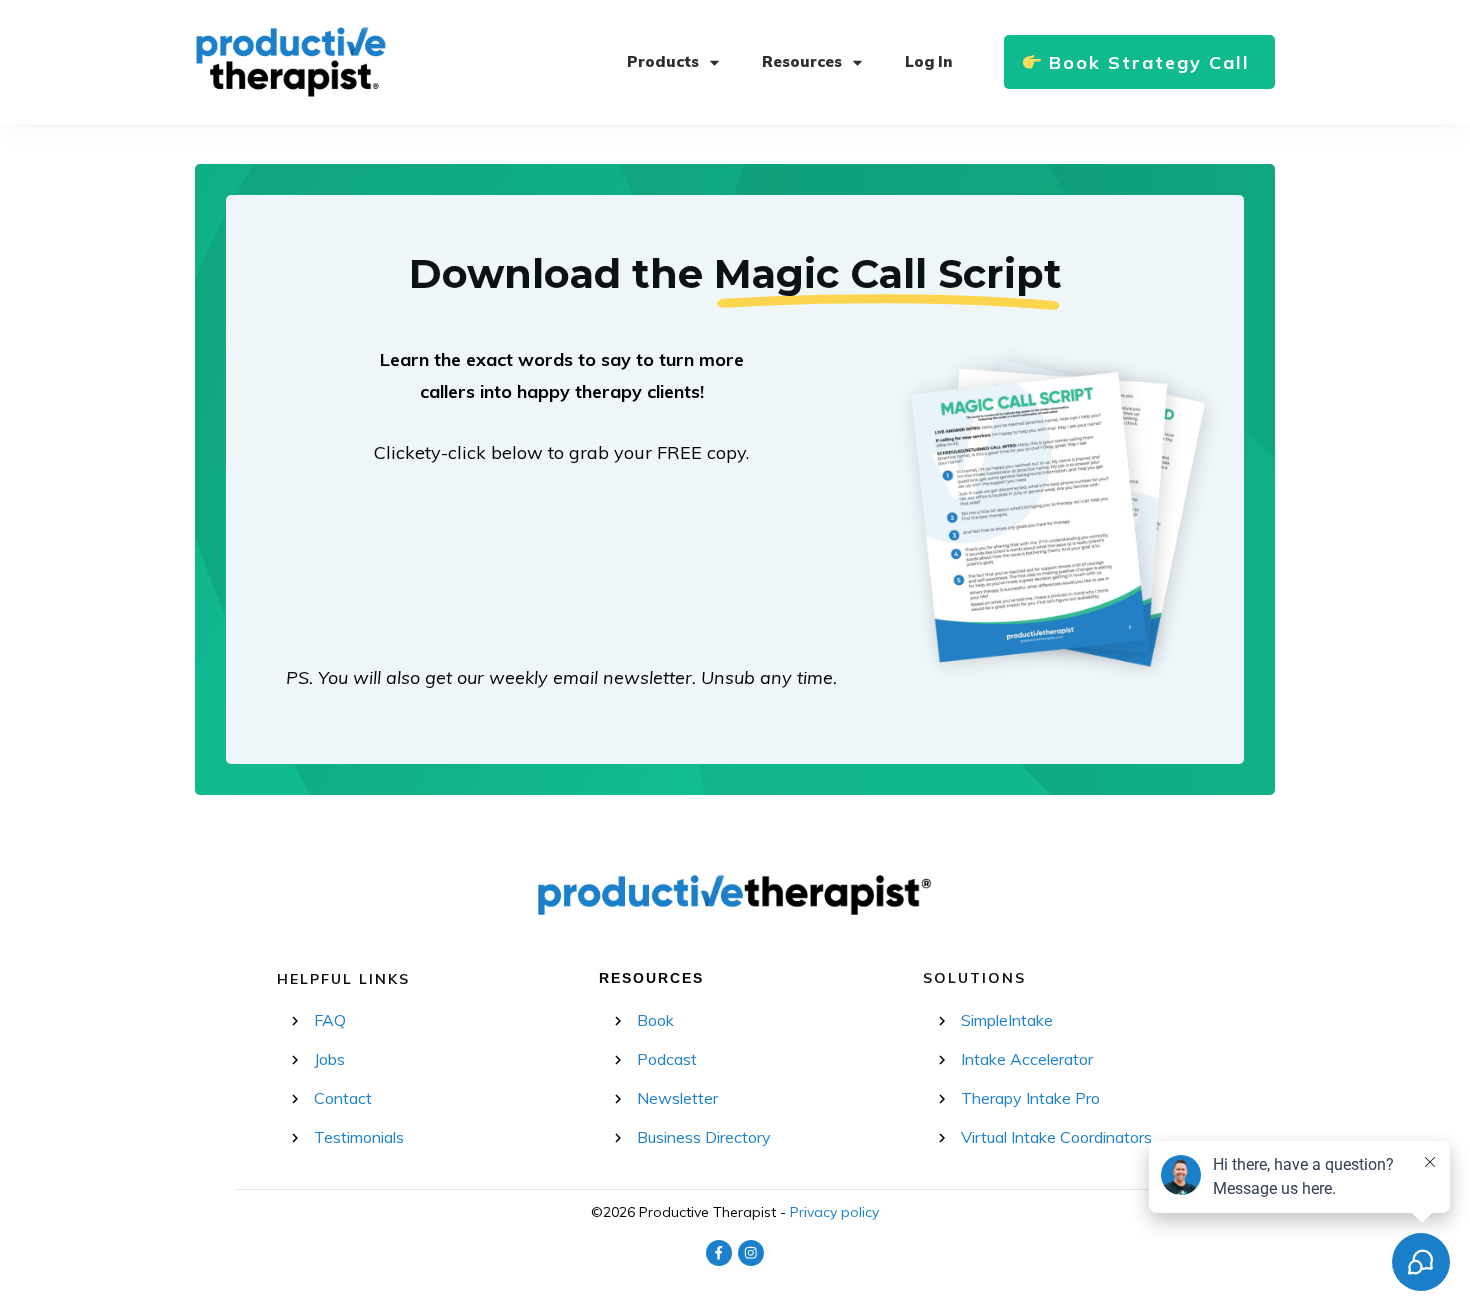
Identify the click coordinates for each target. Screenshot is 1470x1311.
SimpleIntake (1007, 1020)
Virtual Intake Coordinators (1056, 1137)
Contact (343, 1098)
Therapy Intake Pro (1030, 1098)
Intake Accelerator (1027, 1059)
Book (655, 1020)
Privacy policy (834, 1212)
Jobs (329, 1059)
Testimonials (359, 1137)
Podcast (667, 1059)
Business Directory (704, 1137)
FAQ (330, 1020)
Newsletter (677, 1098)
